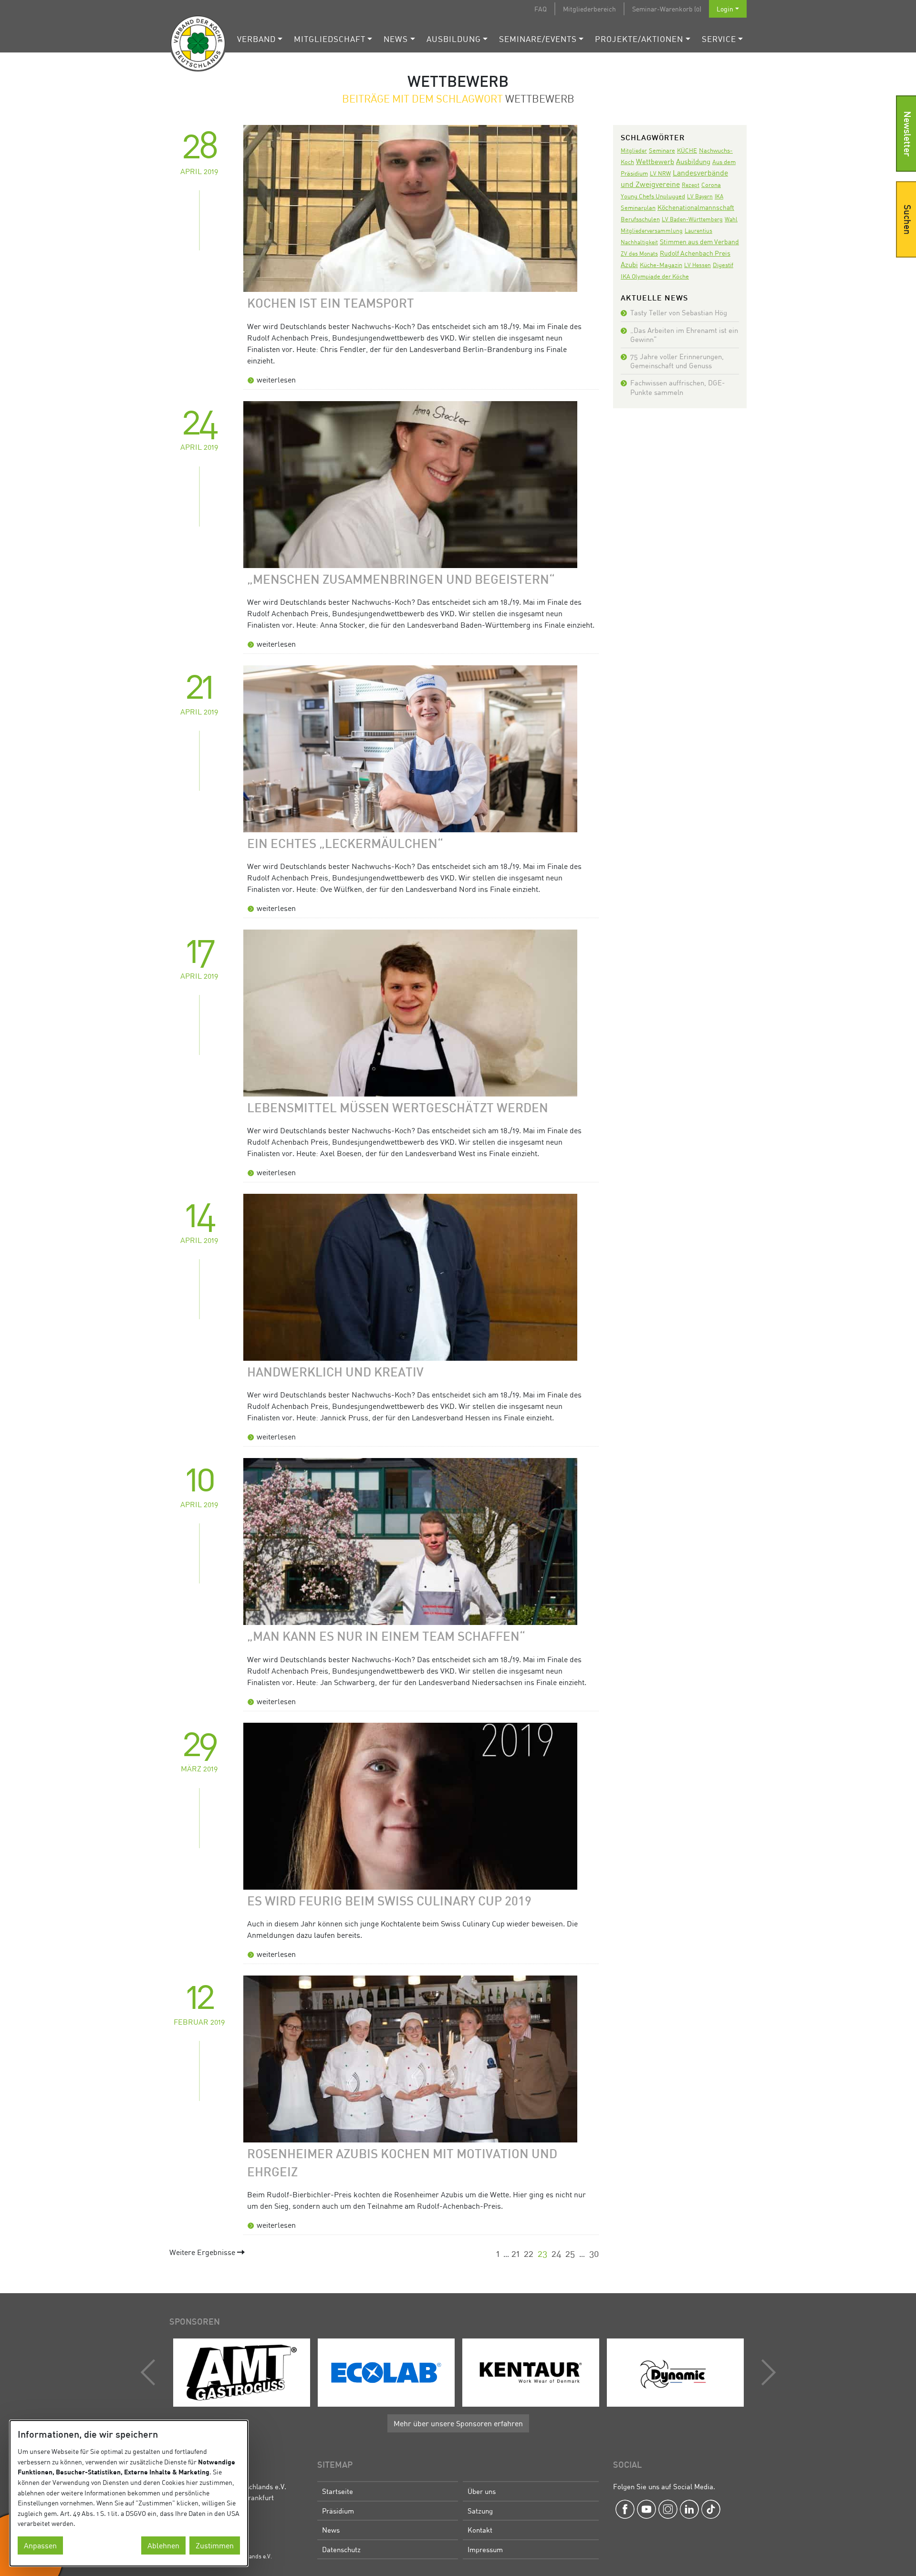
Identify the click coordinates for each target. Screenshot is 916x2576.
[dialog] (129, 2493)
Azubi (629, 264)
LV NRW (660, 173)
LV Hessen (697, 265)
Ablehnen (163, 2545)
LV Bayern (700, 196)
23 (542, 2253)
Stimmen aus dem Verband (699, 242)
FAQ (541, 9)
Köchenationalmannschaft (696, 207)
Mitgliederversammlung (652, 231)
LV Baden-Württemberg (692, 219)
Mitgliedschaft (330, 39)
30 (594, 2253)
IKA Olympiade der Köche (655, 276)
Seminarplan (638, 207)
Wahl (731, 219)
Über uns (482, 2491)
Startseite (338, 2491)
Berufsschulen (640, 219)
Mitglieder (634, 150)
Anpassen (40, 2545)
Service (719, 39)
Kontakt (480, 2530)
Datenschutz (341, 2549)
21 (515, 2253)
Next (766, 2372)
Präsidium (338, 2511)
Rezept (691, 185)
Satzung (480, 2511)
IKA (719, 196)
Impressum (485, 2549)
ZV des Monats (639, 253)
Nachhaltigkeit (639, 242)
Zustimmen (215, 2545)
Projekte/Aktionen (639, 39)
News (396, 39)
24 (557, 2253)
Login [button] (725, 9)
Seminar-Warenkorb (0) (667, 9)
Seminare (662, 150)
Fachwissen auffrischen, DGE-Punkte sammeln (677, 387)
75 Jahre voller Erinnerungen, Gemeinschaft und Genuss (677, 361)
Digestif (723, 265)
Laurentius (698, 231)
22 (529, 2253)
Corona (711, 185)
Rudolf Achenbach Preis (695, 253)
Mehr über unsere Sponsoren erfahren (458, 2423)
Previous (150, 2372)
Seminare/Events (538, 39)
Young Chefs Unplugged (653, 196)
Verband (256, 39)
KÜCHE (687, 150)
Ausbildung (454, 39)
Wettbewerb (655, 161)
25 (570, 2253)
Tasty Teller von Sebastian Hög (679, 312)
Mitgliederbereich (589, 9)
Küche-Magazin (661, 265)
